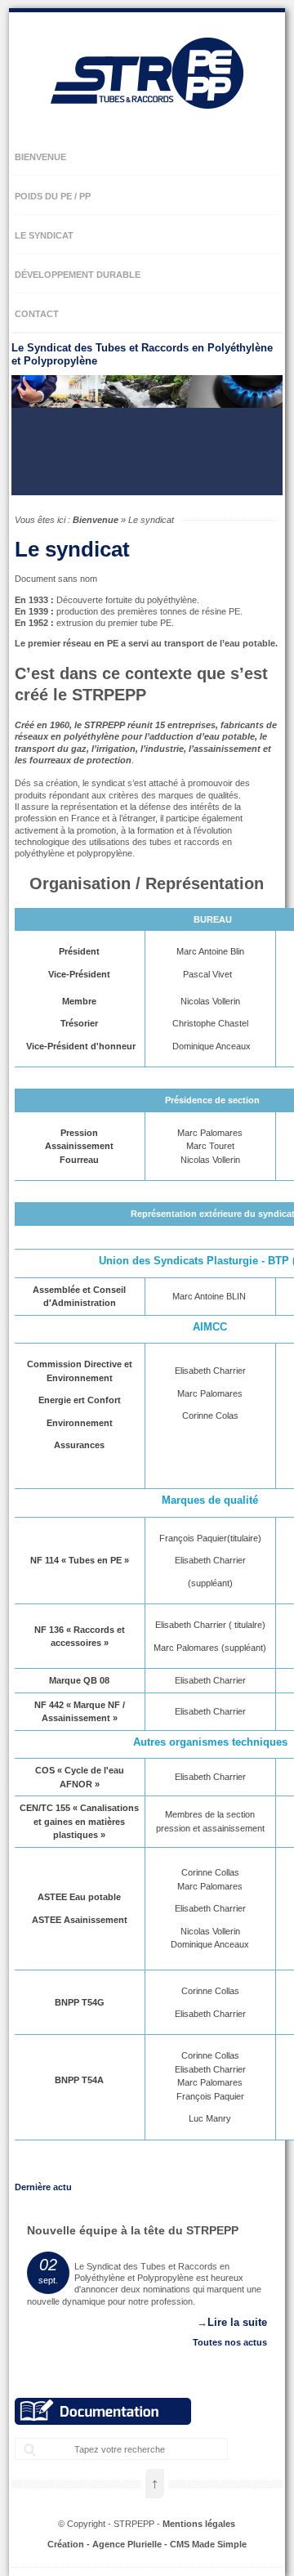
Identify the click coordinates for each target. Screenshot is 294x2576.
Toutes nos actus (230, 2342)
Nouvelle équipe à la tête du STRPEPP (133, 2230)
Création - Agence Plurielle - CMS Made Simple (147, 2544)
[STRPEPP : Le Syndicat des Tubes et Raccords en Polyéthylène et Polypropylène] (147, 123)
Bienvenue (96, 520)
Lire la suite (237, 2322)
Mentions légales (199, 2524)
